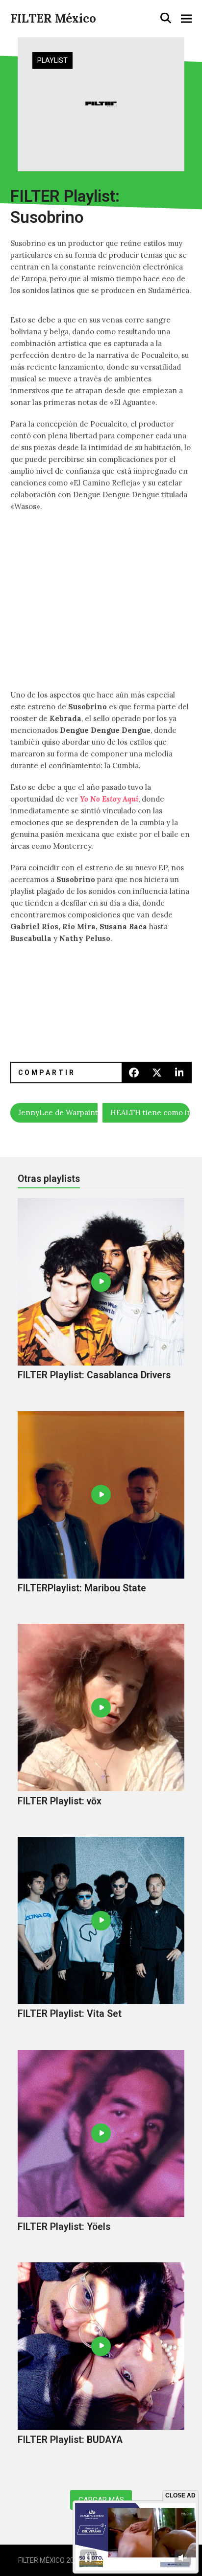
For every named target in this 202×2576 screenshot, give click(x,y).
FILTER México (53, 18)
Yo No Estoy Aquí (109, 799)
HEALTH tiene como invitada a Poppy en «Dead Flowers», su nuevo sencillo (150, 1113)
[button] (166, 18)
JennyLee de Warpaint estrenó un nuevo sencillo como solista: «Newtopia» (58, 1113)
